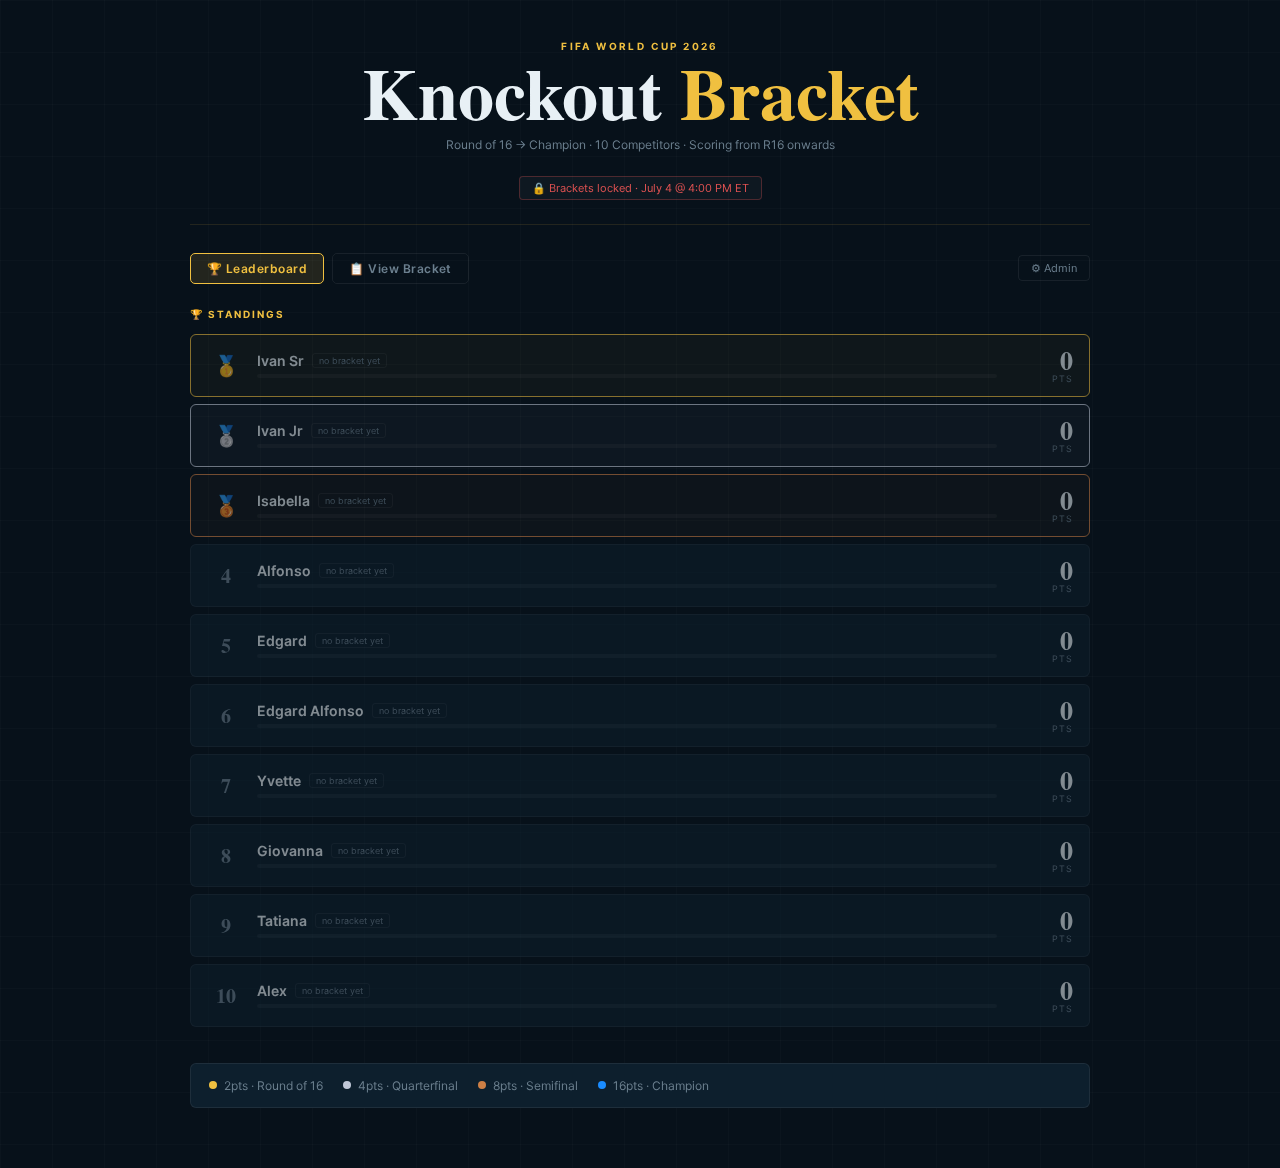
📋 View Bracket (400, 268)
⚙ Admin (1054, 268)
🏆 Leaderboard (257, 268)
